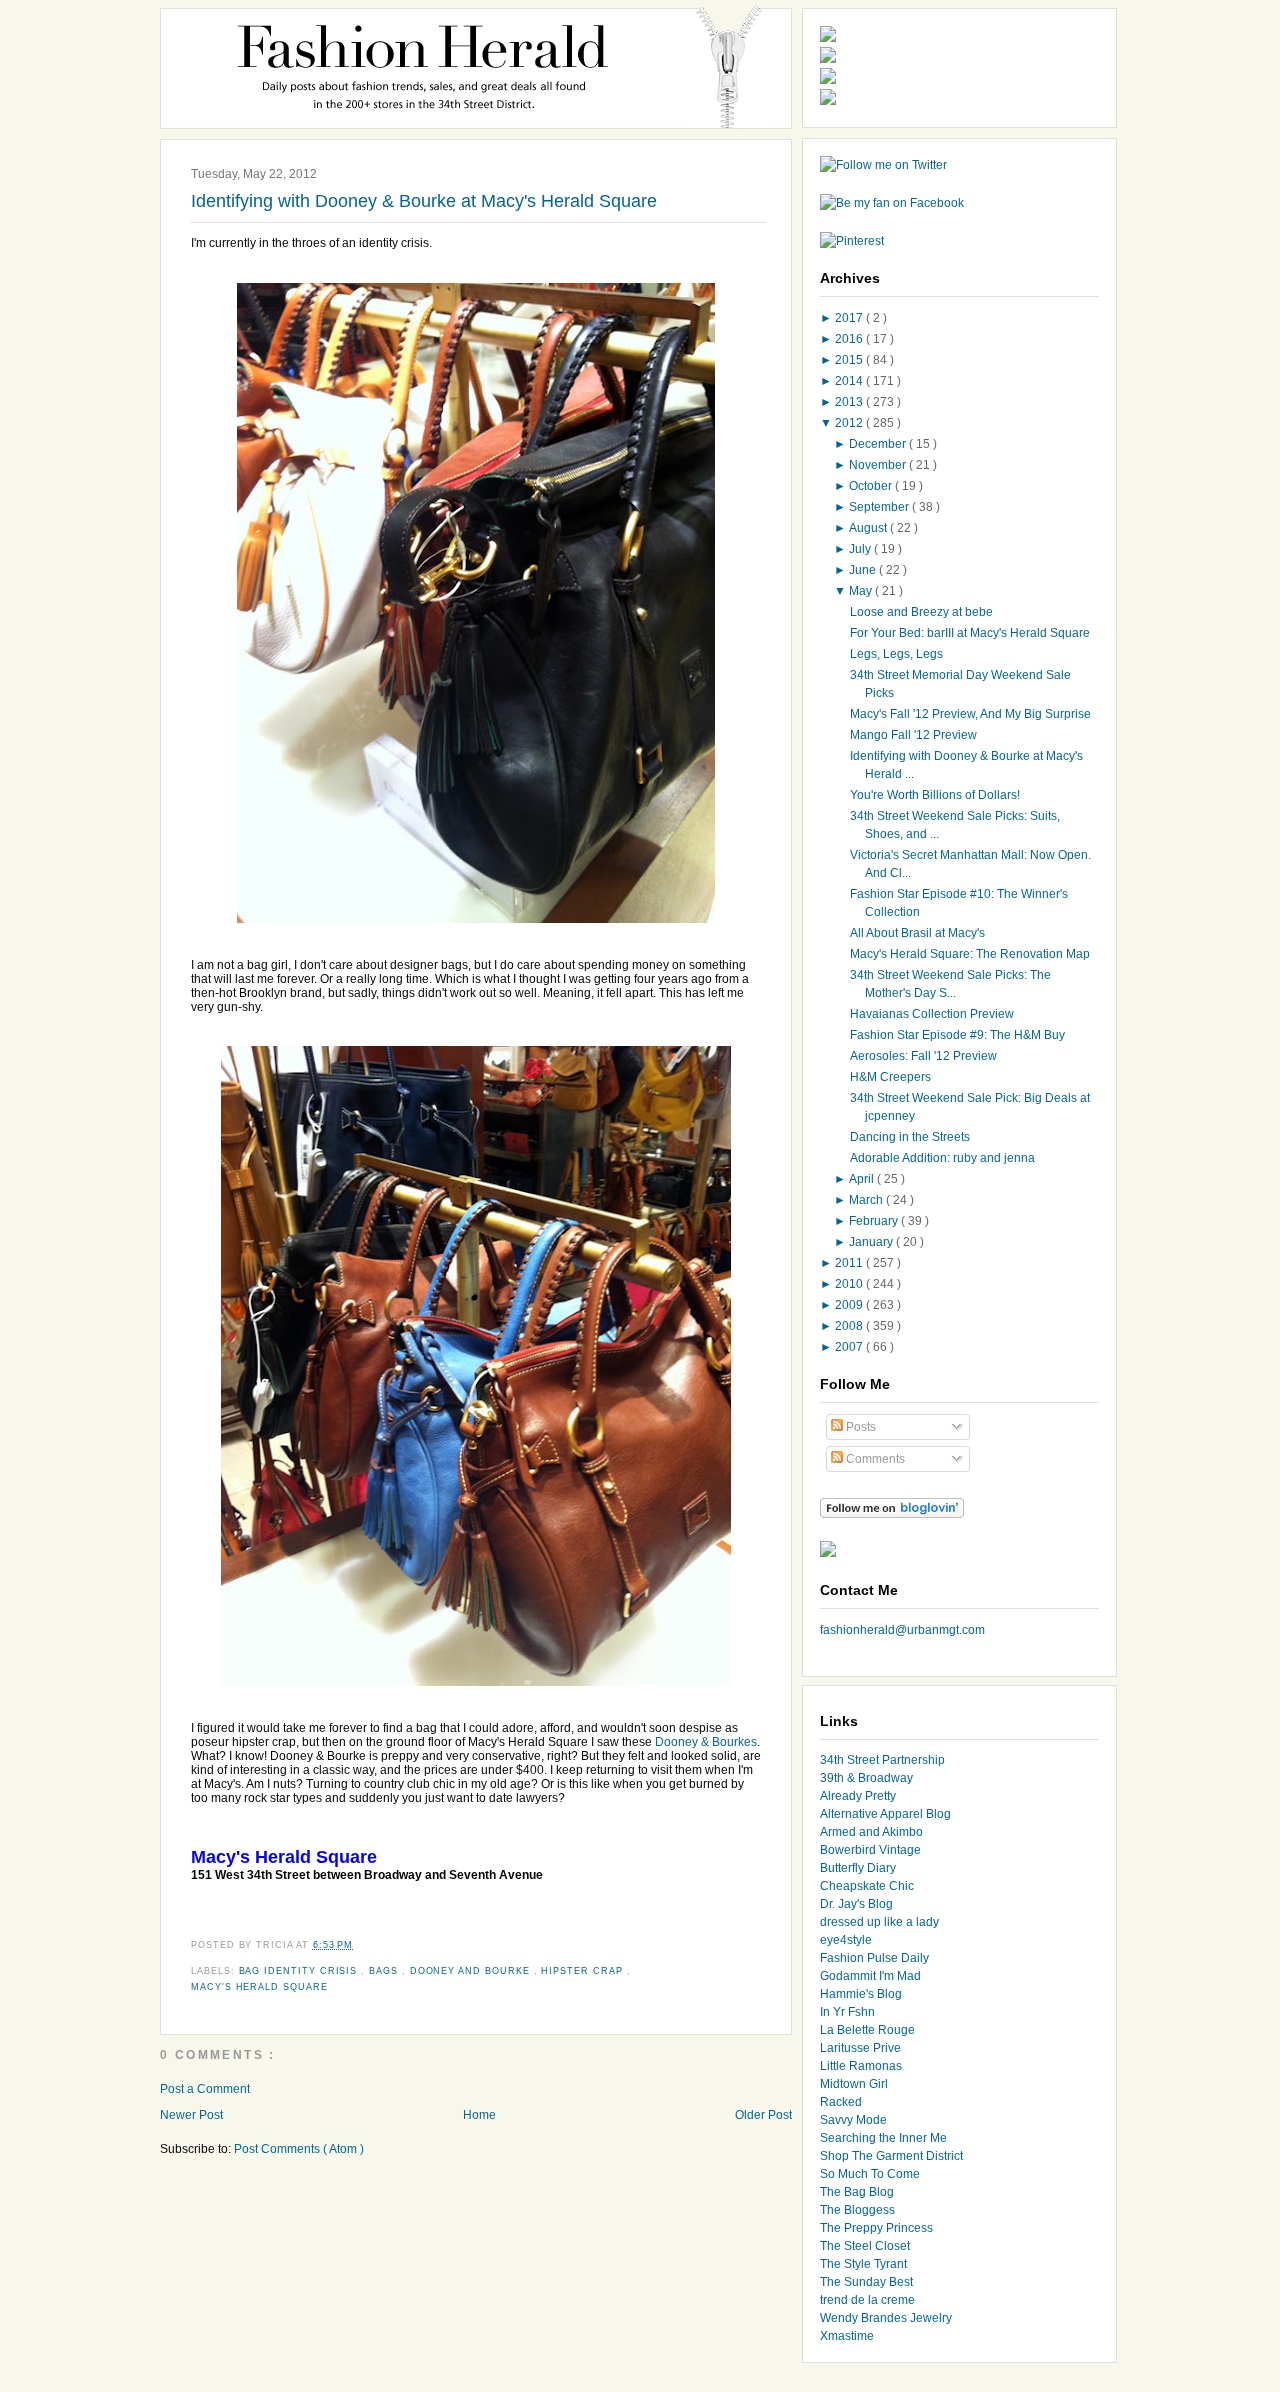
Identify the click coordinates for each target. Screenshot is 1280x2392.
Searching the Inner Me (883, 2138)
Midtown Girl (854, 2084)
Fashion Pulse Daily (874, 1958)
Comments (874, 1459)
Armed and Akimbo (871, 1832)
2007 (850, 1347)
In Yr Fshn (847, 2012)
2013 (850, 402)
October (872, 486)
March (867, 1200)
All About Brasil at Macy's (917, 933)
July (861, 549)
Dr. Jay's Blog (856, 1904)
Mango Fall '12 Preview (913, 735)
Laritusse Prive (860, 2048)
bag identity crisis (300, 1971)
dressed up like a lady (879, 1922)
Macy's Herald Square (259, 1987)
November (879, 465)
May (862, 591)
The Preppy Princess (876, 2228)
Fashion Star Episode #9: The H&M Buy (957, 1035)
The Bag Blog (857, 2192)
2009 (850, 1305)
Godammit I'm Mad (870, 1976)
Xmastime (847, 2336)
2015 (850, 360)
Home (479, 2115)
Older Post (763, 2115)
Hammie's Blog (861, 1994)
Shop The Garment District (891, 2156)
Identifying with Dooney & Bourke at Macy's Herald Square (424, 201)
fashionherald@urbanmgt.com (902, 1630)
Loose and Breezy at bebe (921, 612)
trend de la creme (867, 2300)
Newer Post (191, 2115)
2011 (850, 1263)
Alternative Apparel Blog (885, 1814)
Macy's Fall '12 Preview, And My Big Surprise (970, 714)
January (872, 1242)
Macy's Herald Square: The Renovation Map (970, 954)
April (863, 1179)
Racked (841, 2102)
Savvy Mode (853, 2120)
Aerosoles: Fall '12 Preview (923, 1056)
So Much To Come (870, 2174)
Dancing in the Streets (910, 1137)
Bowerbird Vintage (870, 1850)
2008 (850, 1326)
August (869, 528)
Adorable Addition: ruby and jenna (942, 1158)
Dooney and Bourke (472, 1971)
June (864, 570)
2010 (850, 1284)
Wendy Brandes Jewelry (886, 2318)
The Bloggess (857, 2210)
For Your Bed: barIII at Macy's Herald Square (970, 633)
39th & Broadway (866, 1778)
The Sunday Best (866, 2282)
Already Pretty (858, 1796)
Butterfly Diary (858, 1868)
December (879, 444)
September (880, 507)
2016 (850, 339)
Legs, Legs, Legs (896, 654)
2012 (850, 423)
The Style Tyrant (863, 2264)
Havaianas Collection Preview (932, 1014)
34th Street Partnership (882, 1760)
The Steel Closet (865, 2246)
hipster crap (583, 1971)
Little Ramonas (861, 2066)
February (875, 1221)
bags (385, 1971)
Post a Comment (205, 2089)
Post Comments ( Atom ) (299, 2149)
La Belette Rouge (867, 2030)
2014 (850, 381)
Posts (859, 1427)
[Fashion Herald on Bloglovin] (892, 1514)
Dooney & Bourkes (706, 1742)
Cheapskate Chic (867, 1886)
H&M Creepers (890, 1077)
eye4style (846, 1940)
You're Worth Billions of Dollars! (935, 795)
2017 (850, 318)
